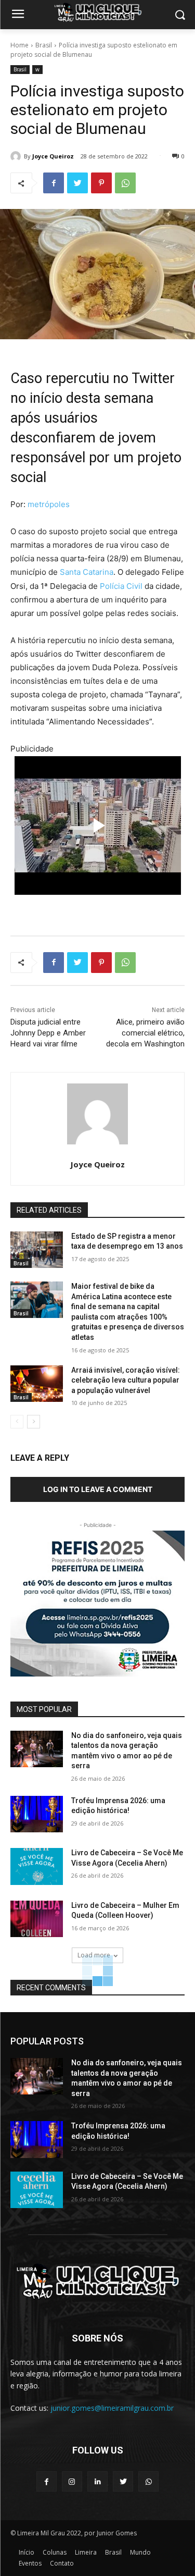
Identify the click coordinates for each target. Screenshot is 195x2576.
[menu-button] (18, 15)
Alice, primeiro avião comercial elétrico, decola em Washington (145, 1033)
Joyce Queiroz (53, 156)
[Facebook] (54, 183)
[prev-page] (17, 1422)
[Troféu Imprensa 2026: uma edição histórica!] (37, 1814)
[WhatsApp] (125, 183)
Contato (62, 2563)
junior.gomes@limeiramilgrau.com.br (112, 2408)
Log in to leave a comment (98, 1489)
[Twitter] (77, 183)
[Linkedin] (97, 2481)
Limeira (86, 2552)
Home (19, 45)
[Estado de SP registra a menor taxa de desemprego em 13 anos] (37, 1250)
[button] (180, 15)
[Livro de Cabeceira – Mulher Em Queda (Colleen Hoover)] (37, 1919)
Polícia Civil (120, 586)
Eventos (30, 2563)
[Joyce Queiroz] (17, 156)
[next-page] (34, 1422)
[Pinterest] (101, 183)
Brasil (44, 45)
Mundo (140, 2552)
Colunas (55, 2552)
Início (27, 2552)
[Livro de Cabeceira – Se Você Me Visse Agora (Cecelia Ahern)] (37, 1866)
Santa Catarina (87, 572)
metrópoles (49, 504)
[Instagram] (72, 2481)
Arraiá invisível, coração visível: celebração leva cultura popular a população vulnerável (126, 1380)
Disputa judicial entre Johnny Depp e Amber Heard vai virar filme (48, 1033)
